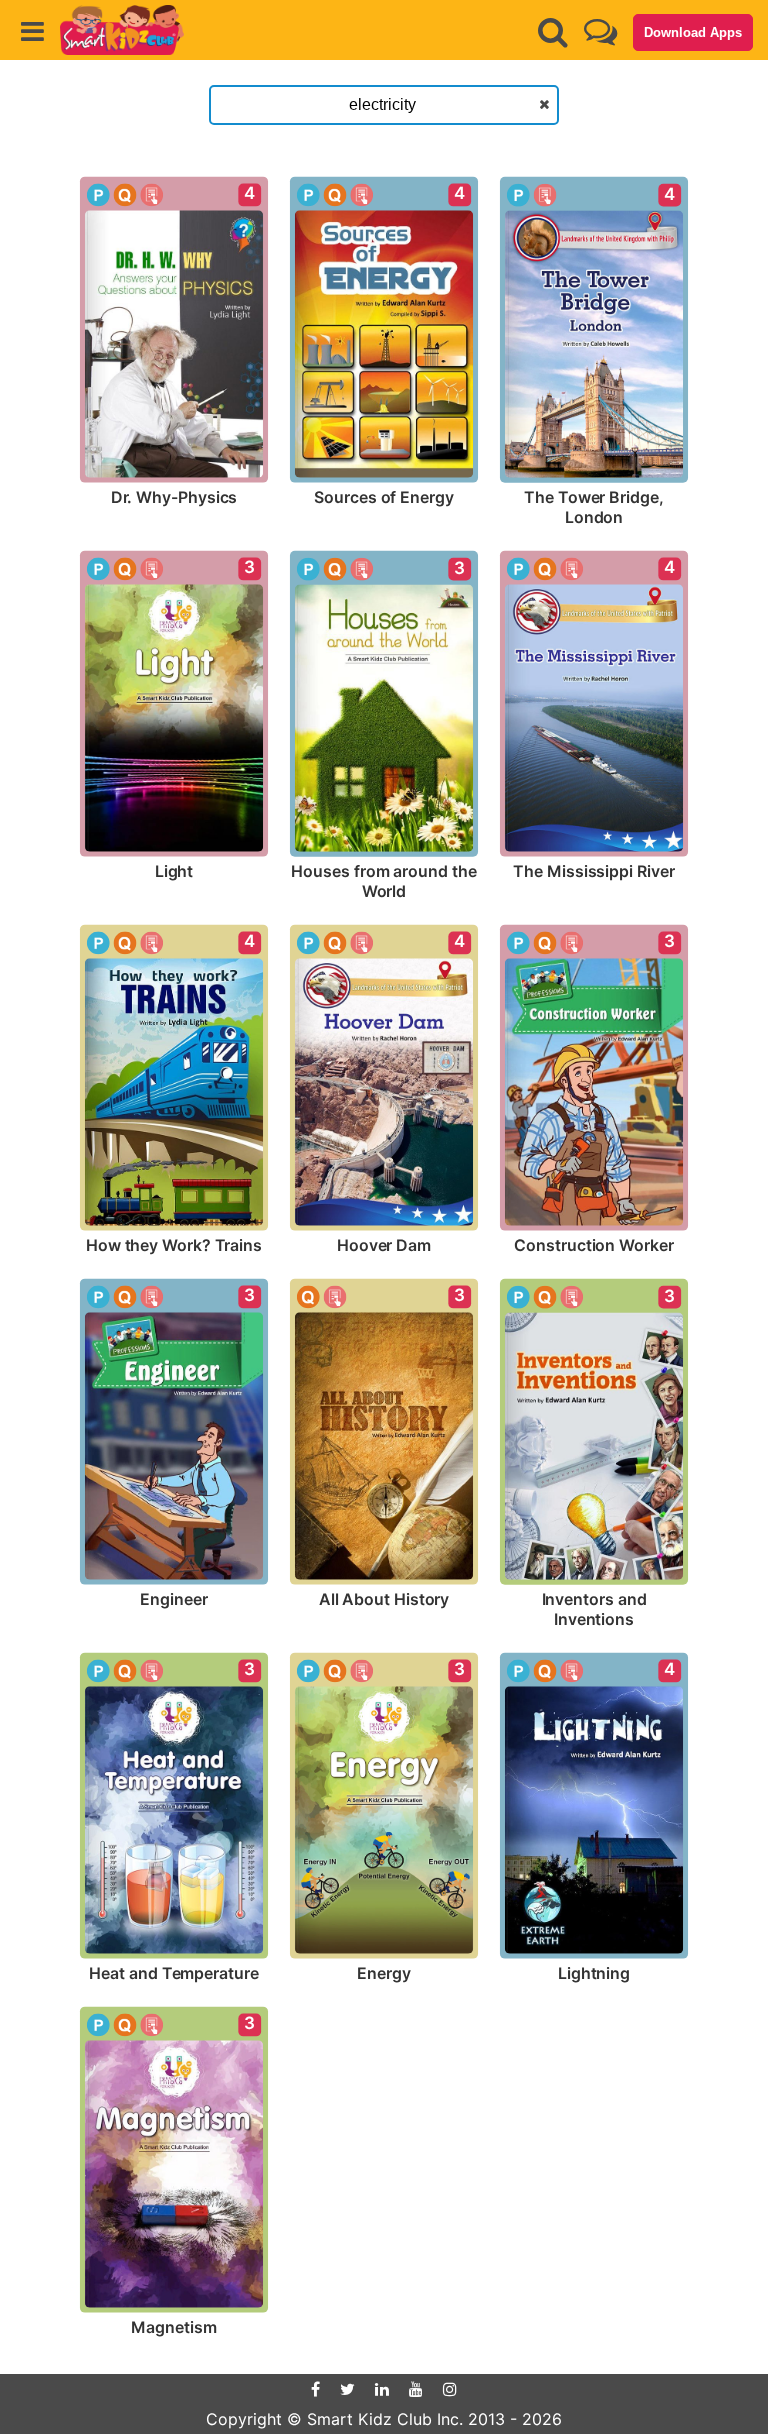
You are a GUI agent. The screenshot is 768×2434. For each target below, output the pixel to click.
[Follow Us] (600, 31)
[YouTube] (416, 2389)
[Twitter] (347, 2389)
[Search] (553, 32)
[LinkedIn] (382, 2389)
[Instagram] (450, 2389)
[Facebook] (315, 2389)
